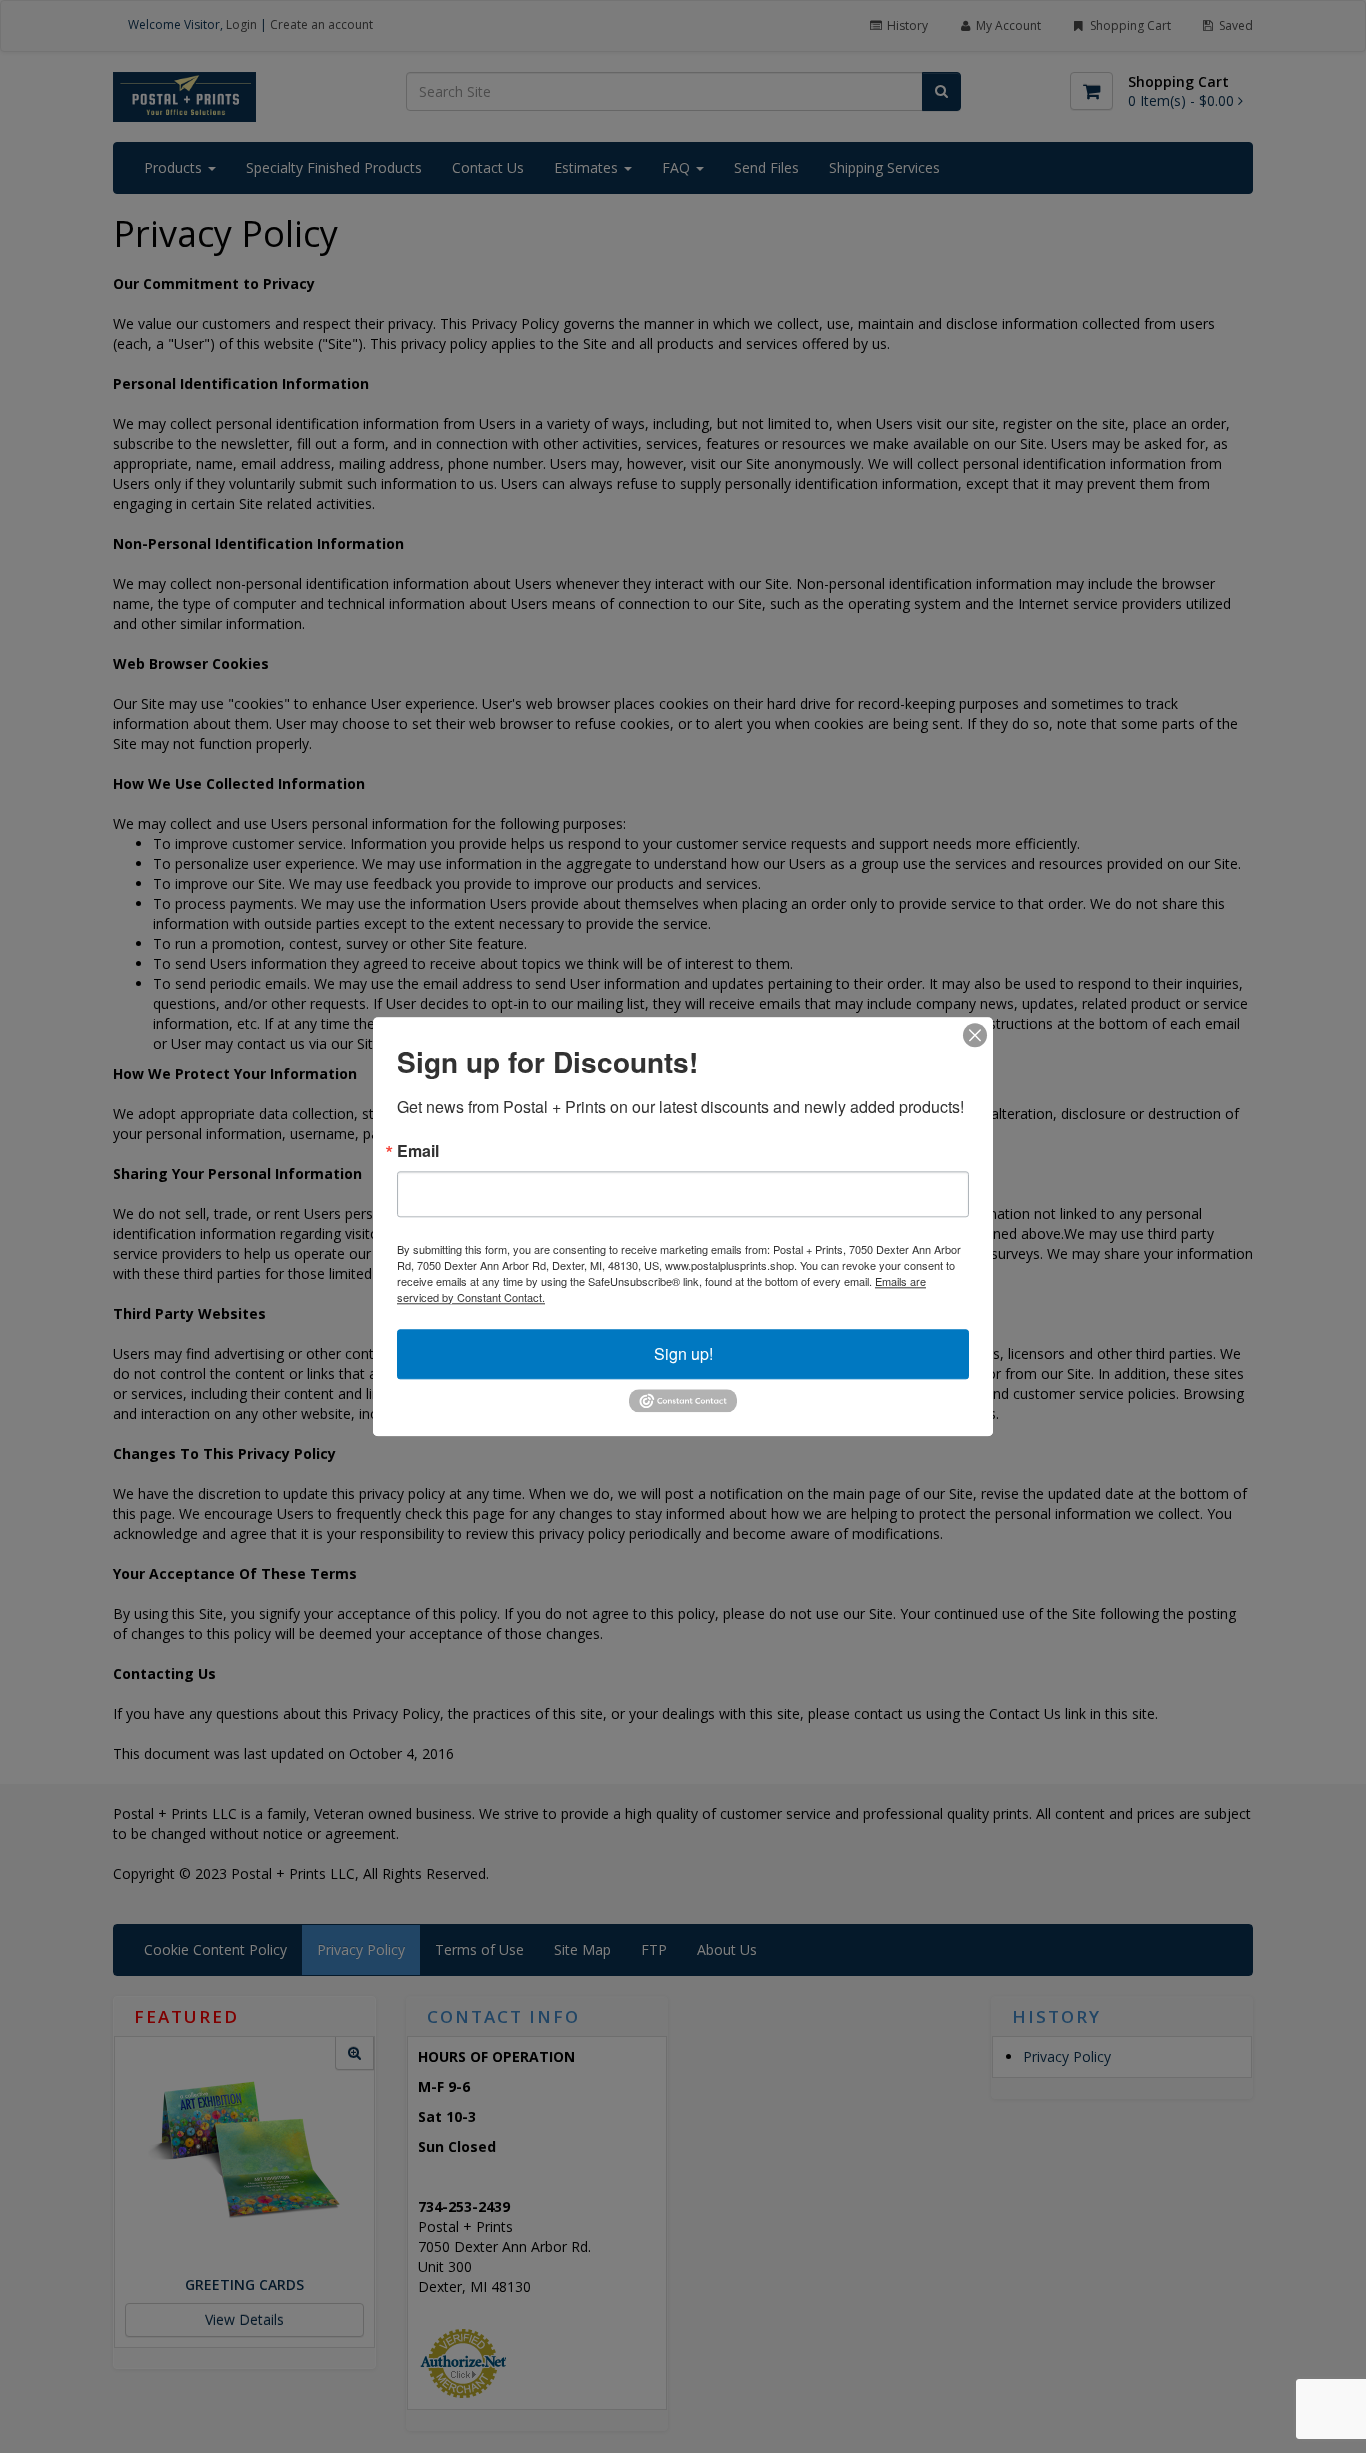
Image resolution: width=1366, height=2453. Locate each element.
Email (418, 1151)
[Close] (975, 1035)
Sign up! (683, 1353)
